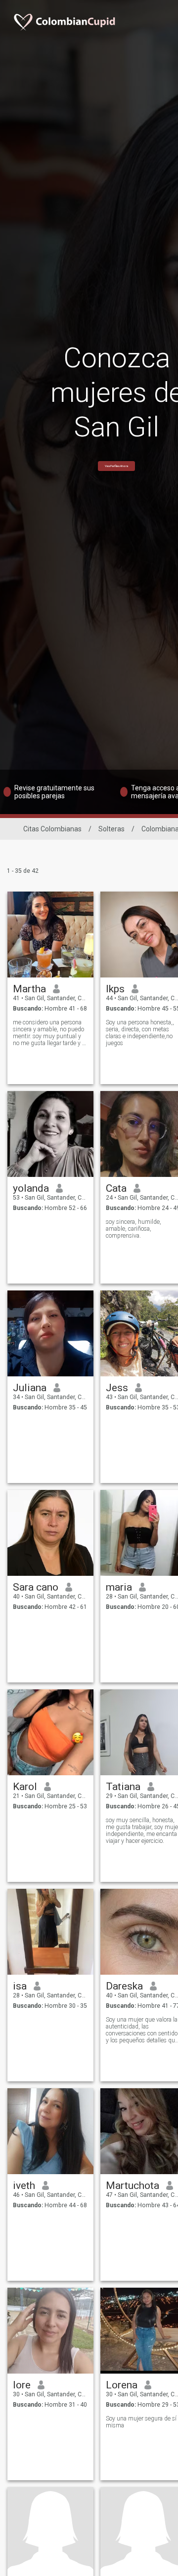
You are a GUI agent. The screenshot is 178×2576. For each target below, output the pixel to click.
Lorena (122, 2385)
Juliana (30, 1388)
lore (22, 2385)
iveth (24, 2186)
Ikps (115, 989)
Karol (25, 1787)
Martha (29, 989)
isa (20, 1986)
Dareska (124, 1986)
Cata (116, 1188)
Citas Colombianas (52, 829)
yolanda (31, 1188)
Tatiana (123, 1787)
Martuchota (133, 2186)
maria (119, 1587)
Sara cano (36, 1587)
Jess (117, 1388)
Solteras (111, 829)
